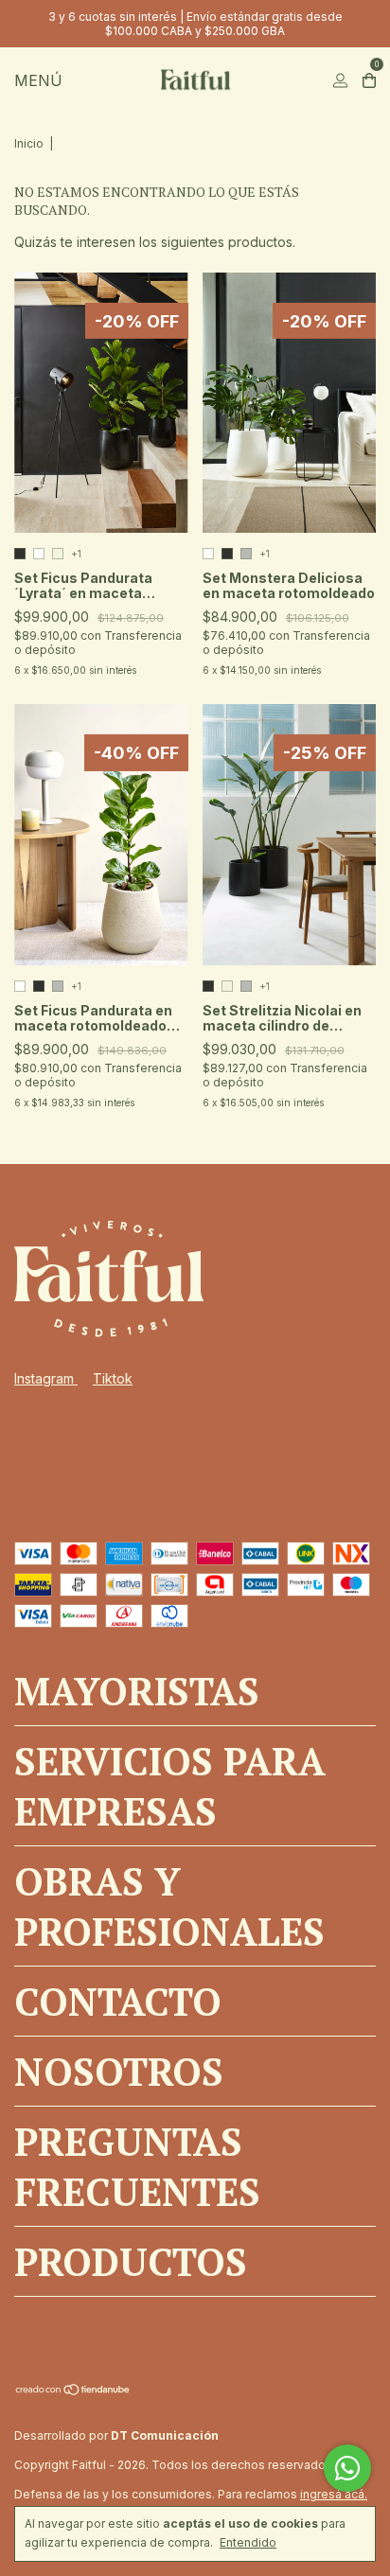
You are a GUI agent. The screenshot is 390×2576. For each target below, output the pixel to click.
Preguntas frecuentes (137, 2166)
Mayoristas (137, 1691)
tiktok (113, 1378)
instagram (46, 1378)
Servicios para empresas (170, 1786)
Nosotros (119, 2071)
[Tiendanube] (73, 2391)
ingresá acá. (334, 2494)
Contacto (118, 2001)
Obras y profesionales (169, 1906)
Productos (131, 2261)
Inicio (29, 143)
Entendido (248, 2542)
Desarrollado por (116, 2435)
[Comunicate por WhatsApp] (347, 2468)
